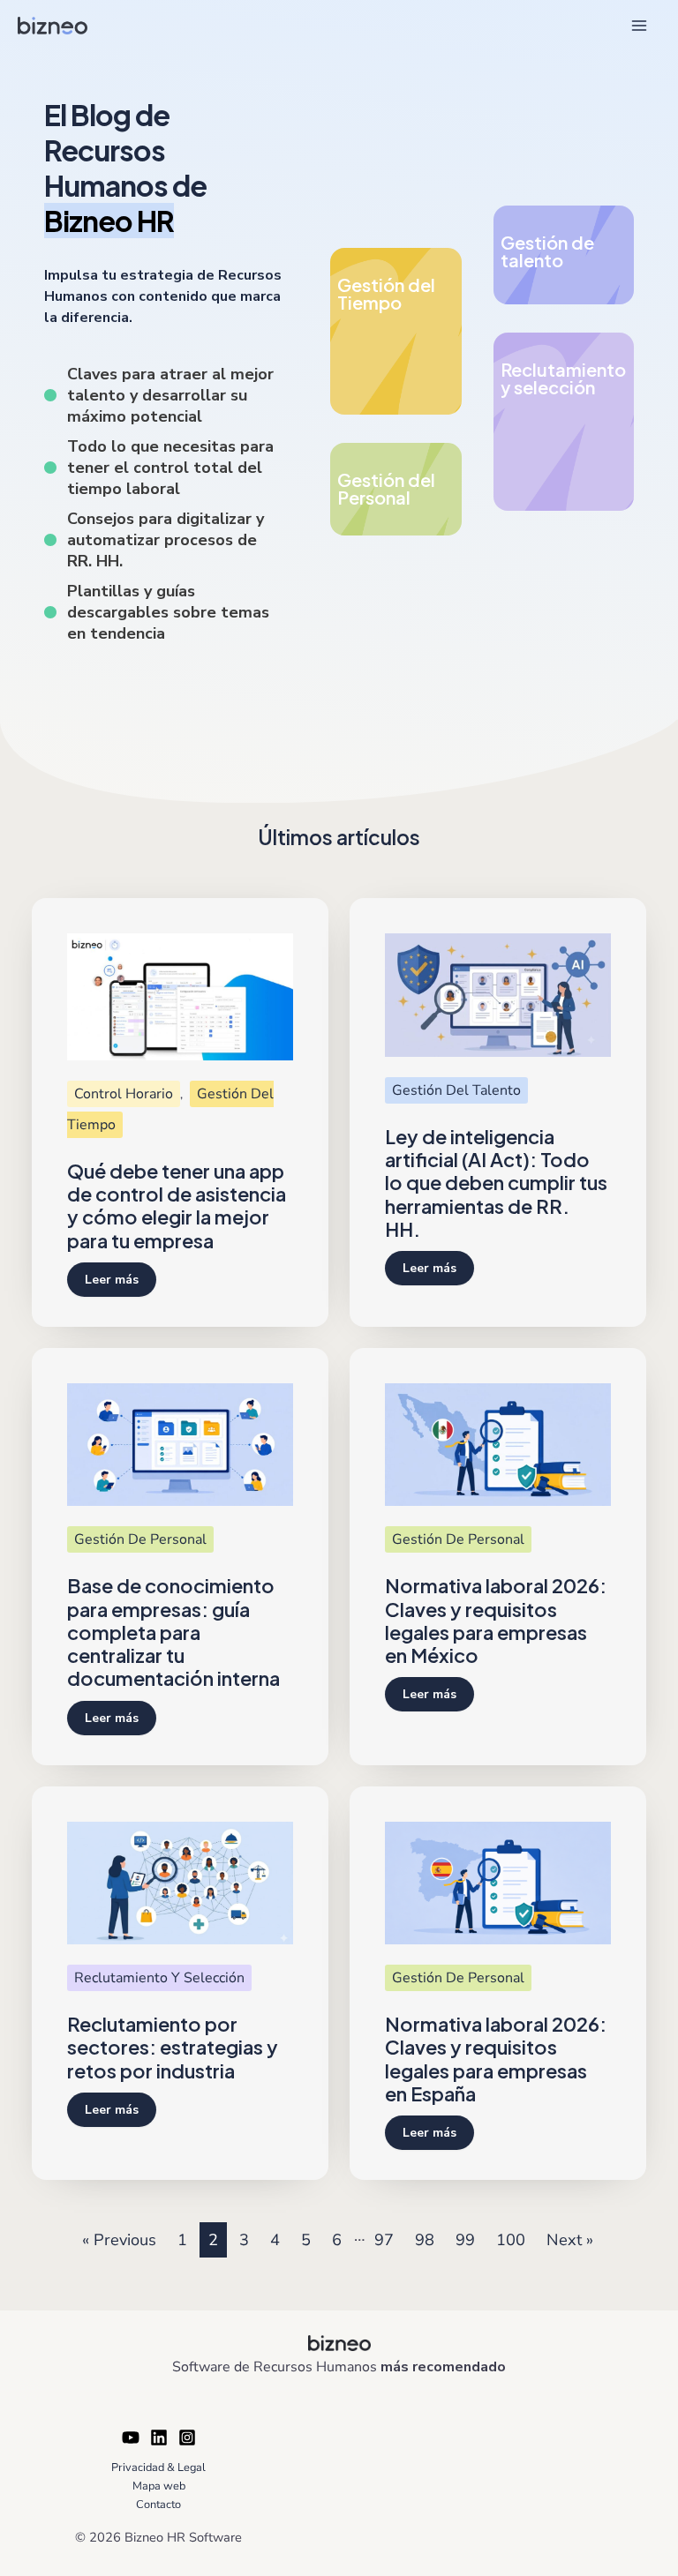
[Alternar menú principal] (640, 25)
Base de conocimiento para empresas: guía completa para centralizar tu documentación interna (173, 1632)
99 (465, 2240)
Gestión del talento (456, 1090)
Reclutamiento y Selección (159, 1978)
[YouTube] (131, 2437)
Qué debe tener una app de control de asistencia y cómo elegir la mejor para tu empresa (177, 1206)
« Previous (119, 2240)
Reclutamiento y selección (563, 378)
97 (384, 2240)
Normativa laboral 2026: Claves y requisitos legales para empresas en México (496, 1620)
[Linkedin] (159, 2437)
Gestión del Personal (386, 488)
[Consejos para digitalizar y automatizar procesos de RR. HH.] (163, 540)
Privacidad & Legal (158, 2467)
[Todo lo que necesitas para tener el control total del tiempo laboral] (163, 468)
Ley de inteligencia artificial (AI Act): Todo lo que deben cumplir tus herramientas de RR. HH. (496, 1183)
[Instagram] (187, 2437)
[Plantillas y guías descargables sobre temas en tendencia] (163, 612)
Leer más (112, 1280)
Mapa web (159, 2486)
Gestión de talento (547, 251)
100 (511, 2240)
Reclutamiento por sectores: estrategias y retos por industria (173, 2047)
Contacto (158, 2505)
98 (425, 2240)
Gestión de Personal (140, 1539)
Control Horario (124, 1094)
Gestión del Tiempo (386, 293)
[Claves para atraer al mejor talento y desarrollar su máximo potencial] (163, 395)
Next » (570, 2240)
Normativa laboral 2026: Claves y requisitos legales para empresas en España (496, 2059)
